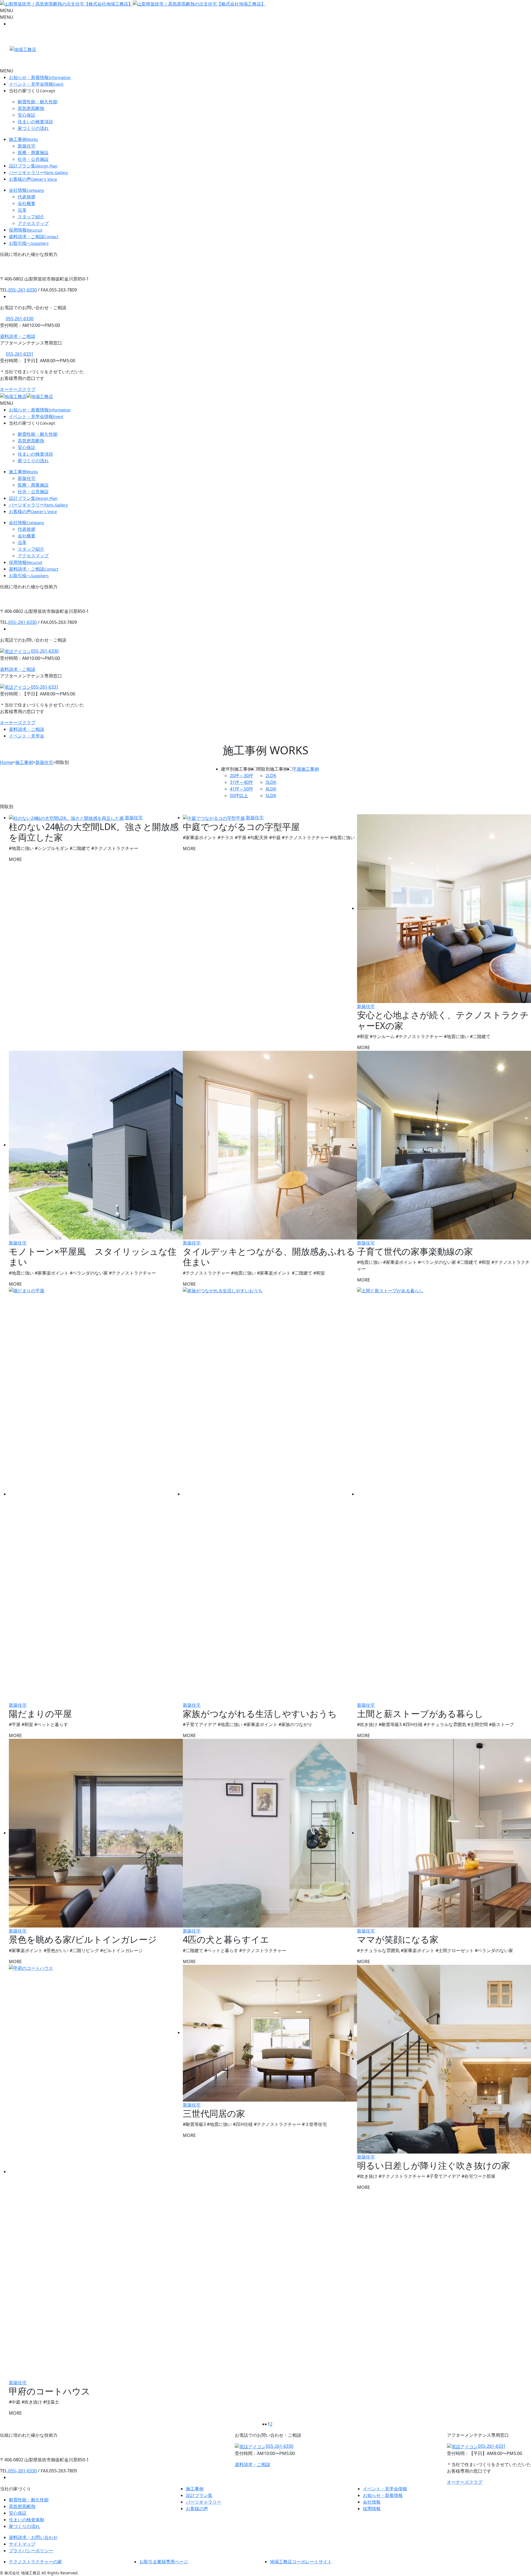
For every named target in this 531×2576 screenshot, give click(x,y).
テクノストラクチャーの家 (35, 2562)
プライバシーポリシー (31, 2551)
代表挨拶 (27, 197)
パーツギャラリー (38, 172)
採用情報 (26, 230)
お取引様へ (29, 243)
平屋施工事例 (306, 769)
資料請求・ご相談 (34, 237)
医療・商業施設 (33, 153)
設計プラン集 (33, 166)
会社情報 (26, 190)
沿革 (22, 210)
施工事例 (23, 139)
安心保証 (27, 115)
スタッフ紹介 (31, 217)
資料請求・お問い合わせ (33, 2537)
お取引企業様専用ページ (164, 2562)
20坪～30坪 (241, 776)
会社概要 (27, 203)
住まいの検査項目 (35, 122)
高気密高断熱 (31, 108)
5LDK (271, 795)
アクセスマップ (33, 223)
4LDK (271, 789)
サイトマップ (22, 2544)
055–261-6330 (23, 290)
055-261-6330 (20, 319)
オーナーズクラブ (18, 389)
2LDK (271, 776)
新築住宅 (27, 146)
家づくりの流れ (33, 128)
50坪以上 (239, 795)
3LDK (271, 782)
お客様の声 (33, 179)
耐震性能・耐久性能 (38, 102)
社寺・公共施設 (33, 159)
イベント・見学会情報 (36, 84)
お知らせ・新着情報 (40, 77)
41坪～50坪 (241, 789)
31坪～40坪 (241, 782)
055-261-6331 (20, 354)
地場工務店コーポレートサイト (301, 2562)
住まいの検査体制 (27, 2520)
